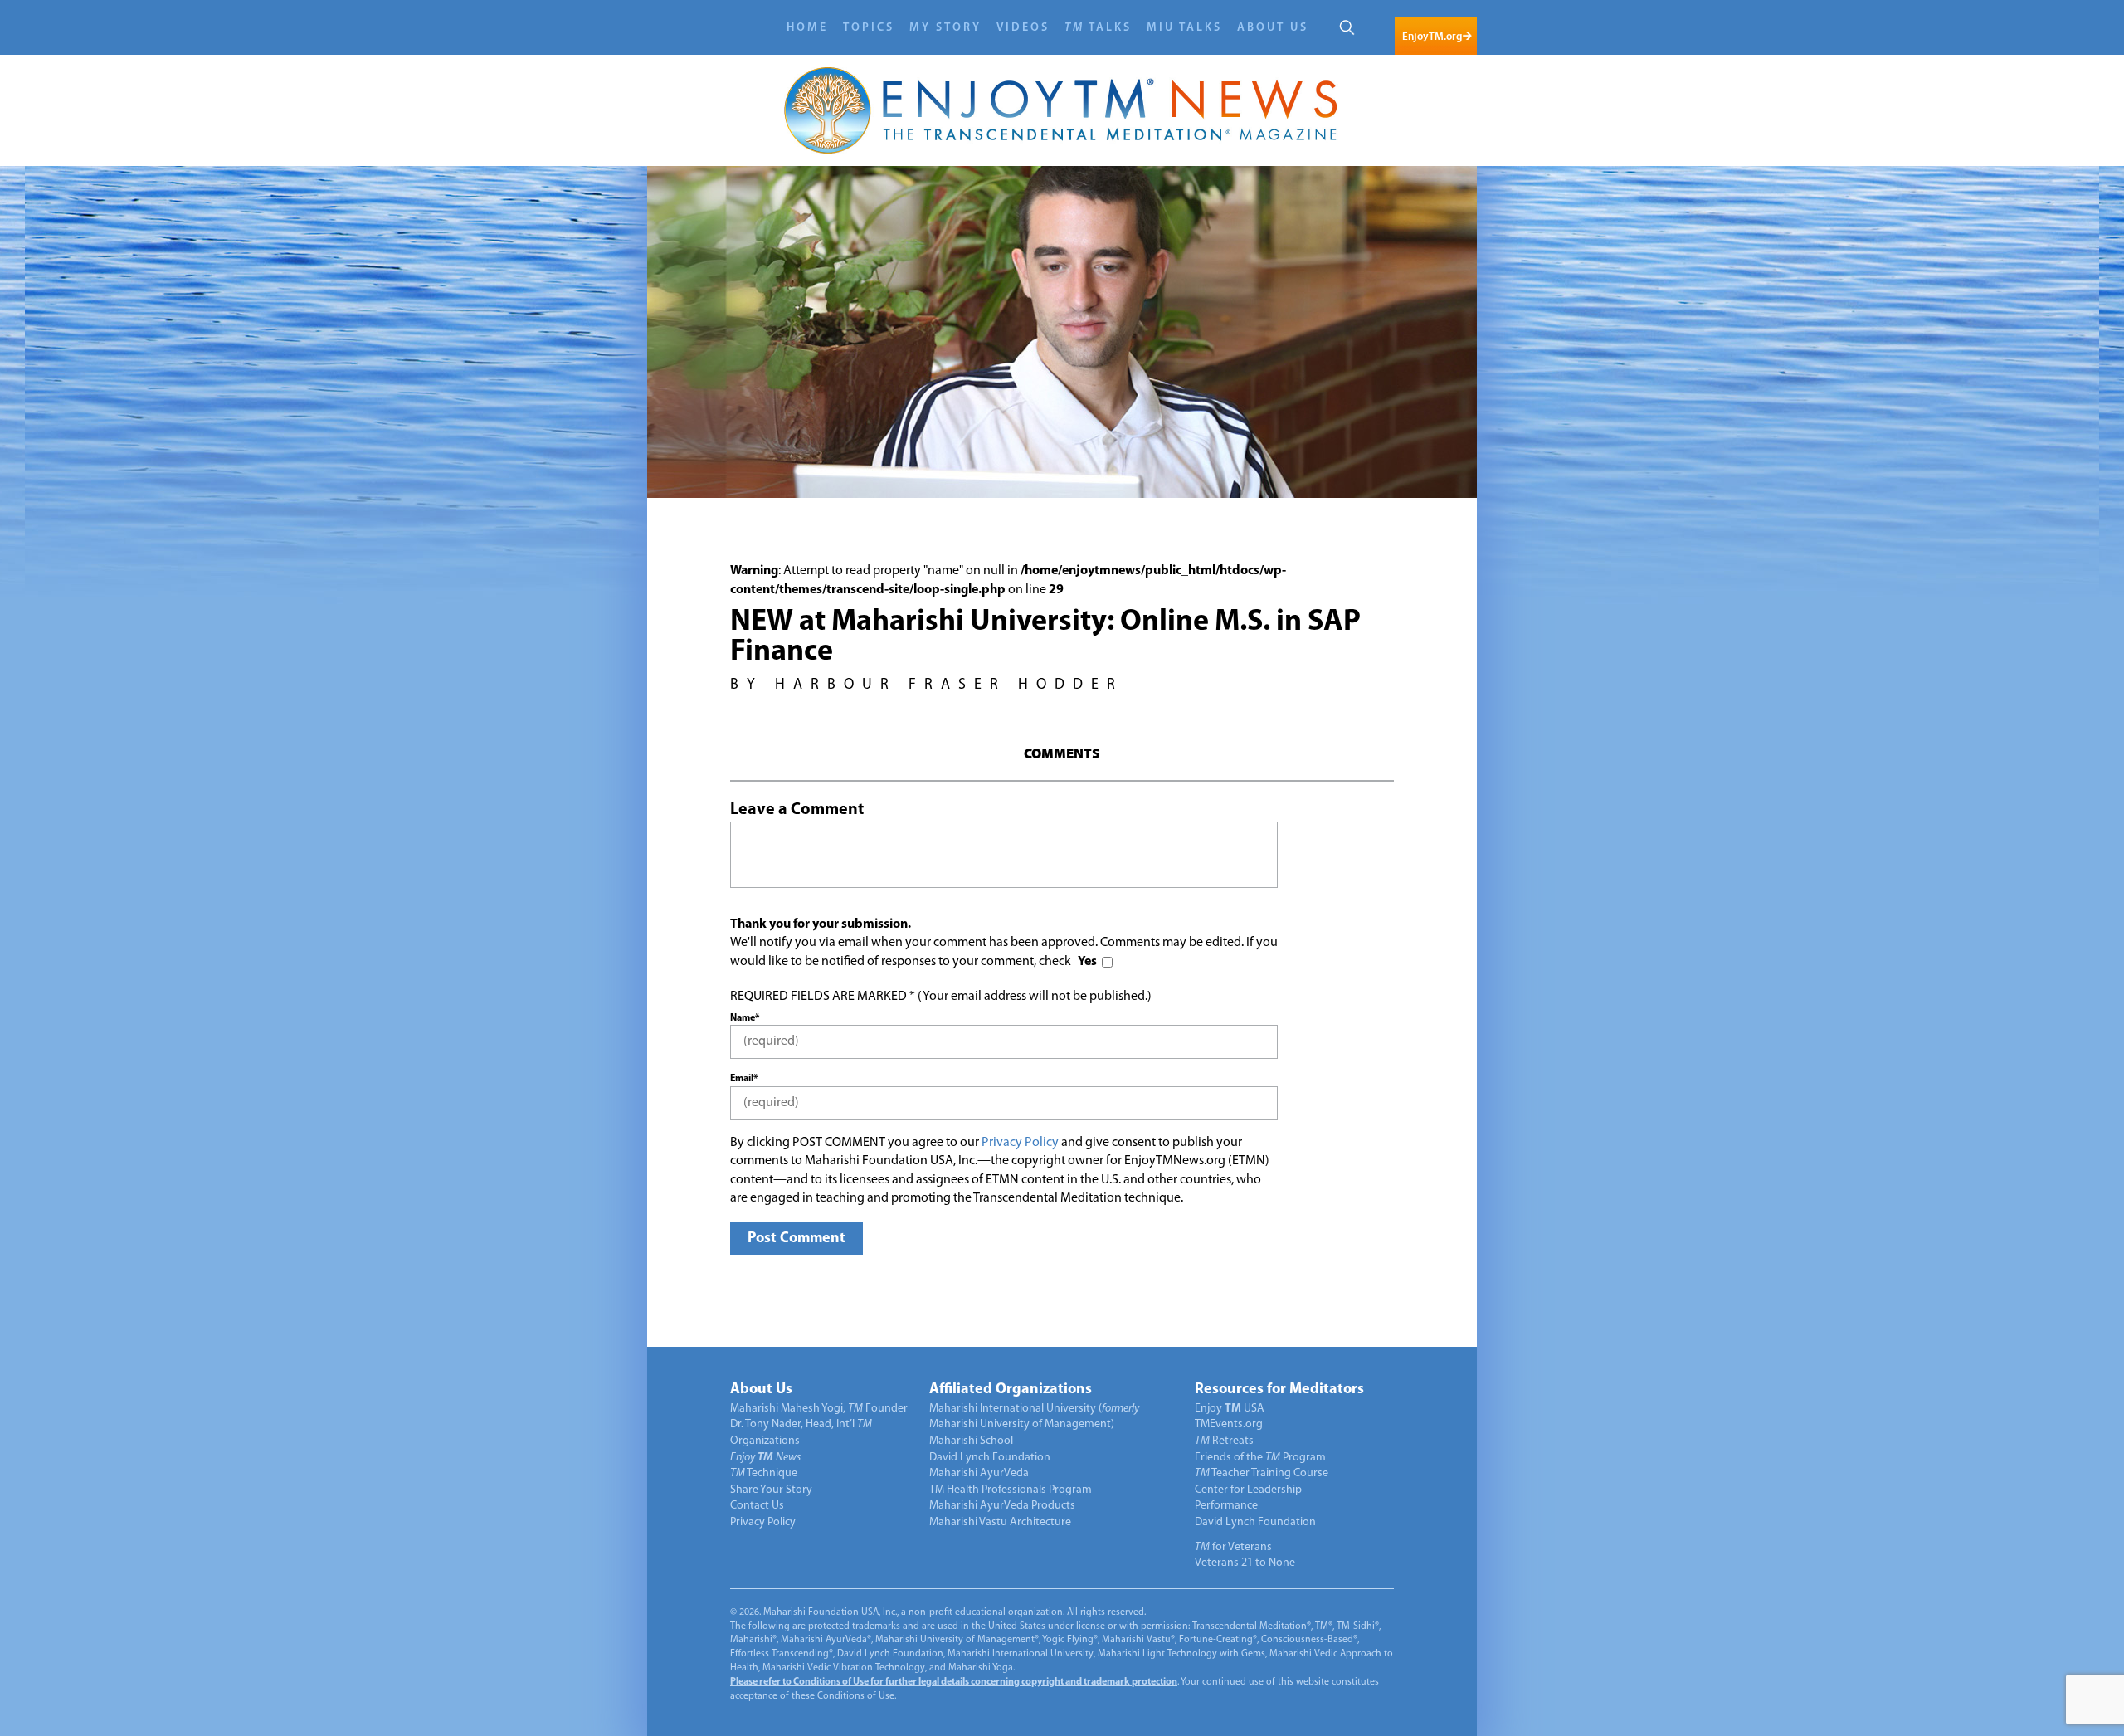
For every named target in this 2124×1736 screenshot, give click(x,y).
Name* (745, 1018)
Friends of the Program (1260, 1458)
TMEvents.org (1229, 1424)
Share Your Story (771, 1490)
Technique (764, 1473)
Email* (744, 1079)
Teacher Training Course (1262, 1473)
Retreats (1224, 1441)
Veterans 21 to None (1245, 1563)
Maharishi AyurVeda (979, 1473)
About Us (1273, 28)
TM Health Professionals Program (1011, 1490)
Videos (1023, 28)
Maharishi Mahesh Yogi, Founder (819, 1409)
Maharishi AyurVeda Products (1002, 1506)
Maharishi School (971, 1441)
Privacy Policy (1020, 1143)
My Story (945, 28)
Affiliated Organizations (1011, 1390)
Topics (869, 28)
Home (807, 28)
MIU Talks (1184, 28)
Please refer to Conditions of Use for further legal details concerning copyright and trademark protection (954, 1682)
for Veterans (1233, 1547)
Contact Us (757, 1506)
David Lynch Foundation (990, 1458)
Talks (1098, 28)
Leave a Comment (797, 810)
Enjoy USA (1230, 1409)
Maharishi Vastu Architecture (1000, 1522)
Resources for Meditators (1279, 1390)
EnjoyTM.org (1432, 36)
